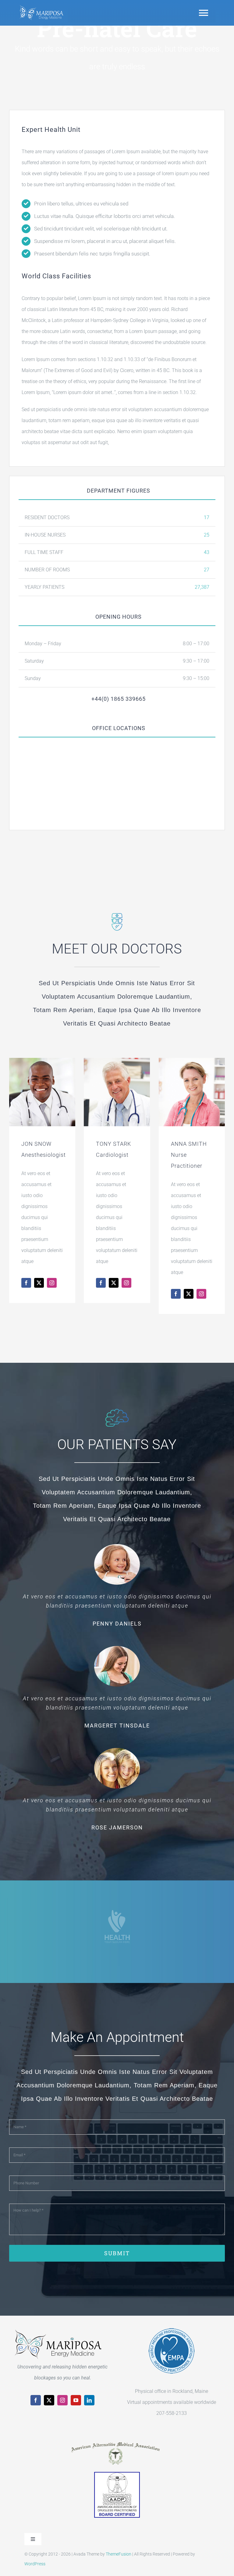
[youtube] (76, 2400)
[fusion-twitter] (39, 1283)
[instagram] (62, 2400)
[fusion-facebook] (26, 1283)
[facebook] (36, 2400)
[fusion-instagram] (52, 1283)
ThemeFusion (119, 2554)
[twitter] (49, 2400)
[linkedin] (89, 2400)
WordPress (35, 2564)
